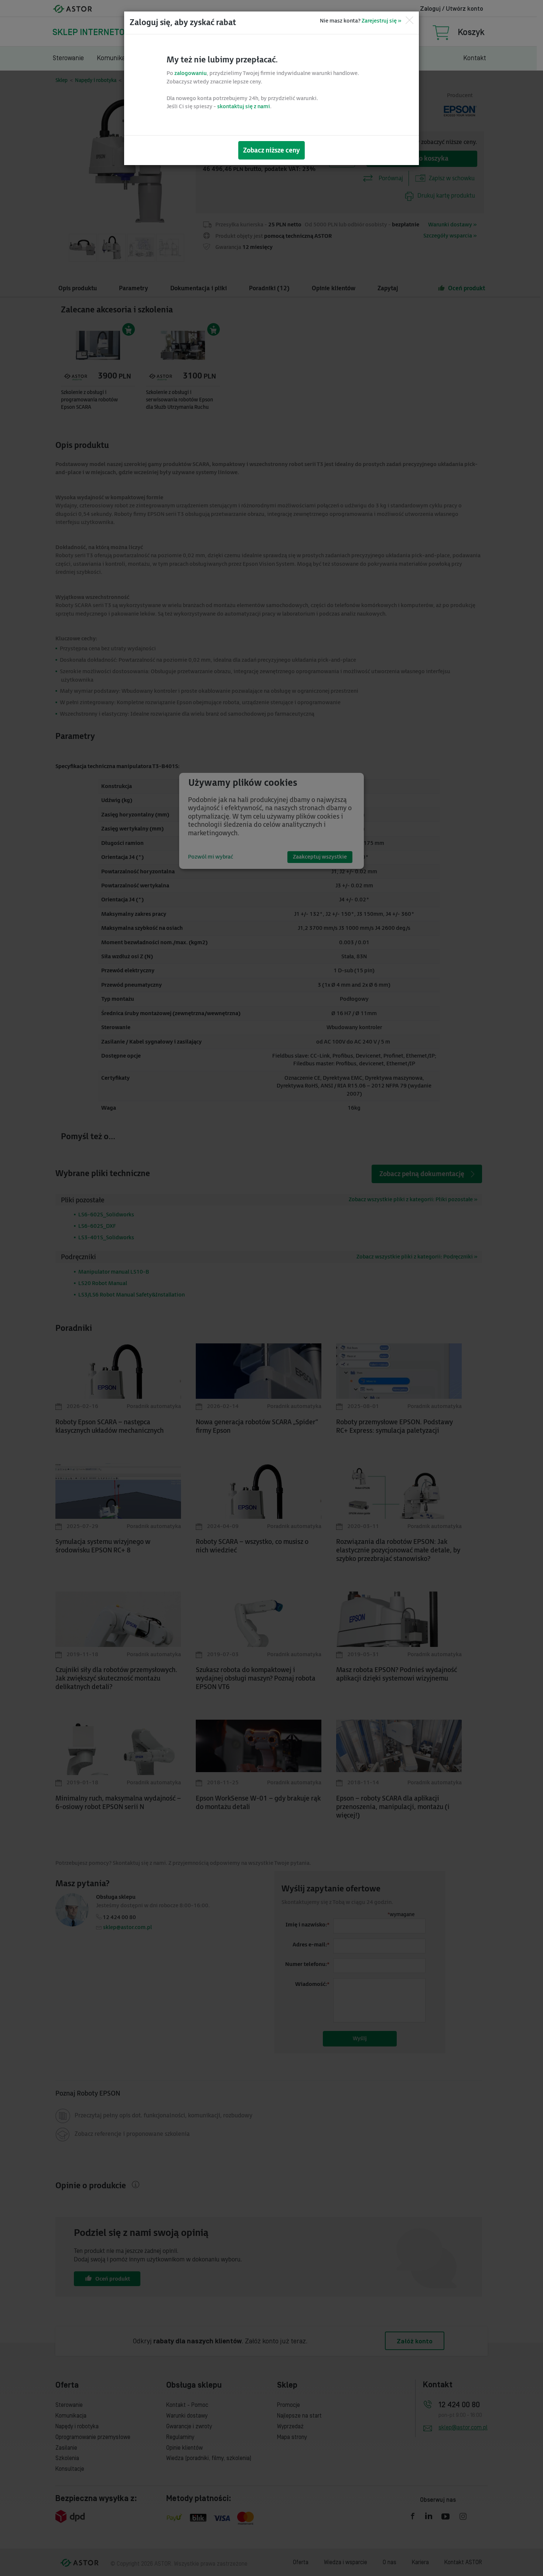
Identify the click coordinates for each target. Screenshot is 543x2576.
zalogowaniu (191, 73)
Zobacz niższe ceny (271, 150)
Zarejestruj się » (381, 21)
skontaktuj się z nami (244, 107)
